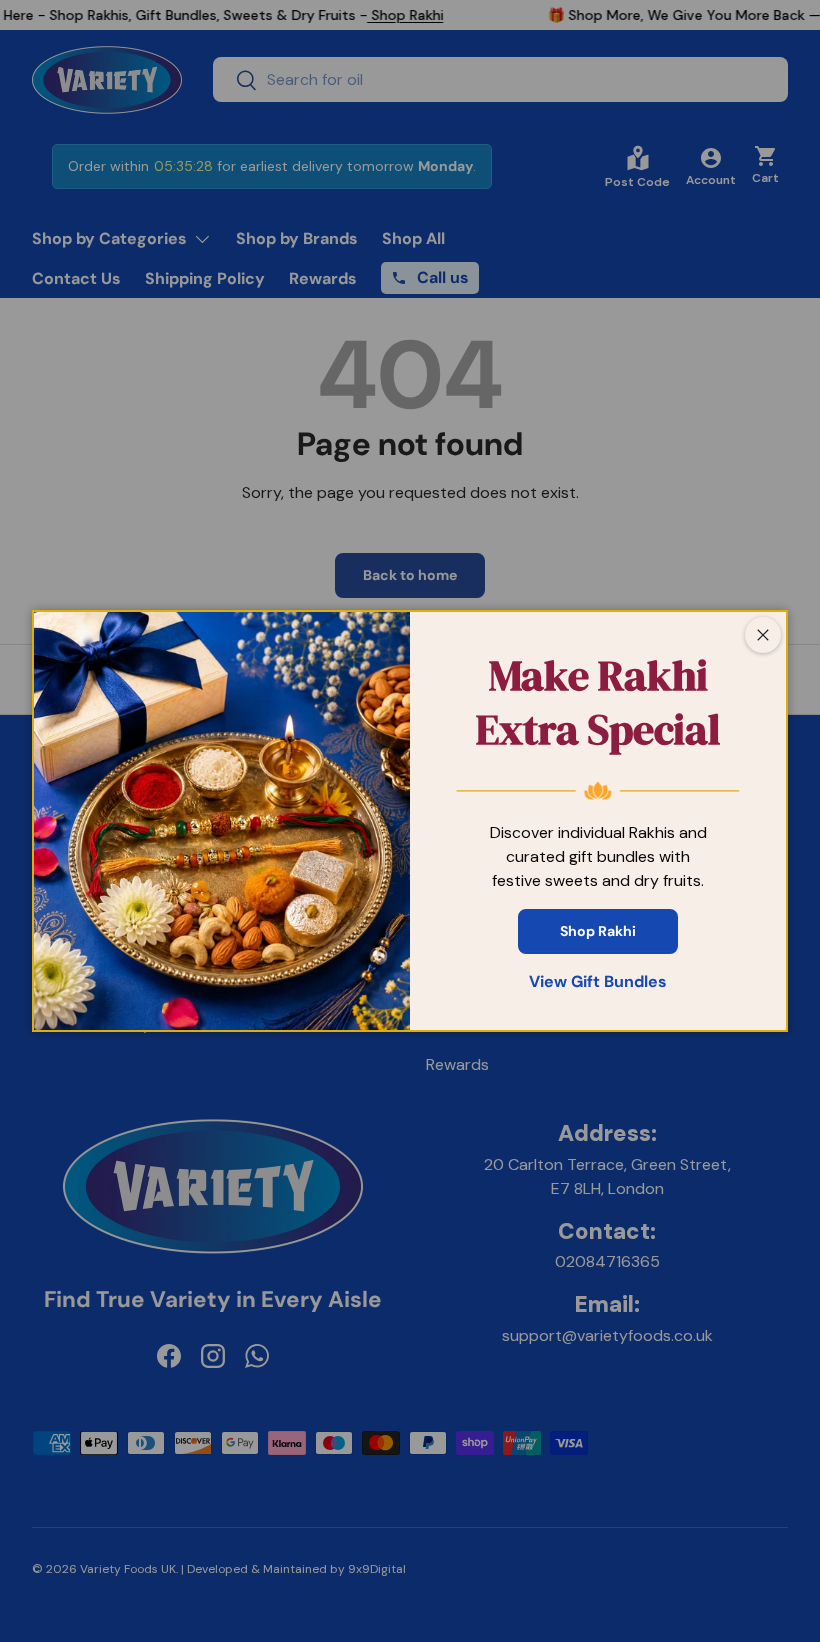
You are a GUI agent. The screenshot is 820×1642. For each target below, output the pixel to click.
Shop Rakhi (598, 931)
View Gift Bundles (598, 981)
